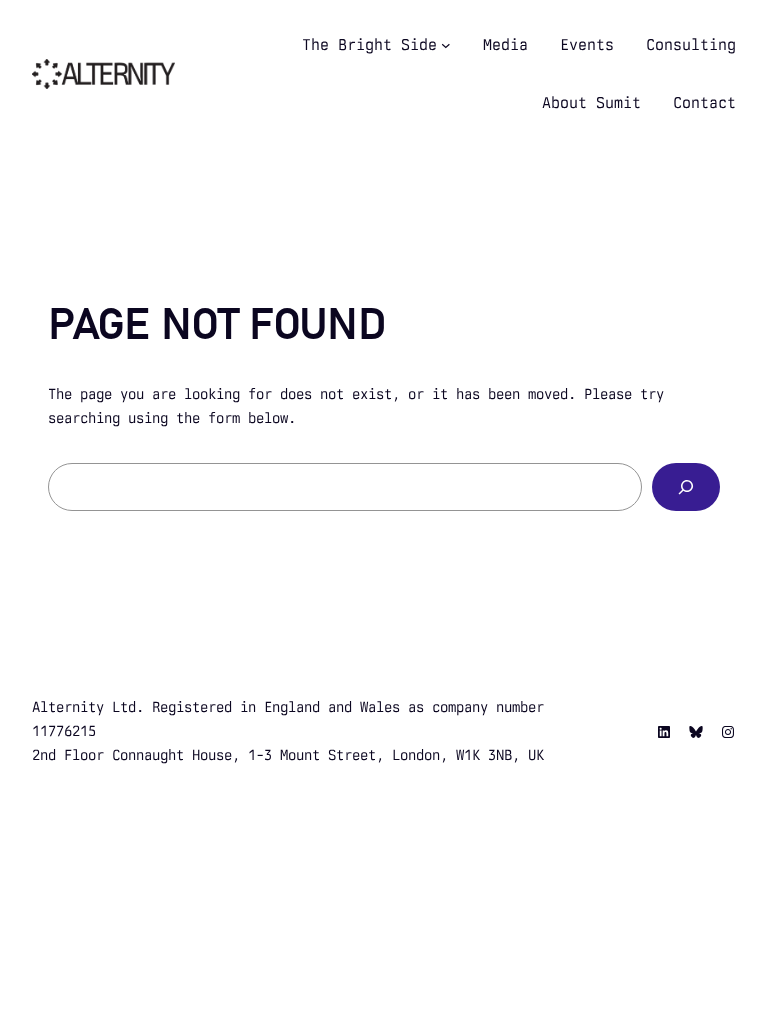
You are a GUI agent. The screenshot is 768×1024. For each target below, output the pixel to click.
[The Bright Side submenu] (446, 45)
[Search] (686, 487)
